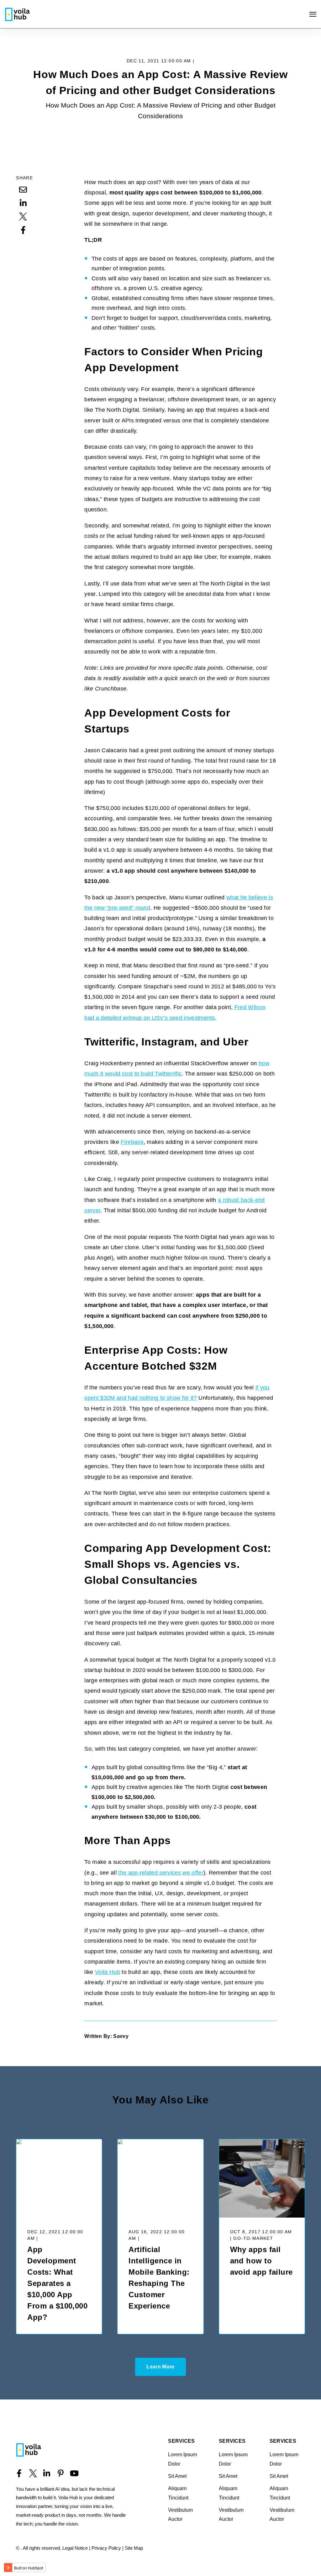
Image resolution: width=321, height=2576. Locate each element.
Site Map (134, 2548)
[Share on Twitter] (23, 217)
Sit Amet (177, 2476)
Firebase (132, 1142)
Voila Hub (108, 1972)
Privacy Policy (106, 2548)
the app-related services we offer (161, 1873)
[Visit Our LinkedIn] (47, 2473)
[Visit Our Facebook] (19, 2473)
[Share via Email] (23, 190)
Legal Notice (75, 2548)
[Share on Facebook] (23, 230)
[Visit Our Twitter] (33, 2473)
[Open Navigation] (313, 14)
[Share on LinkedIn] (23, 203)
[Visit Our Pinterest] (61, 2473)
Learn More (160, 2367)
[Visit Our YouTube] (74, 2473)
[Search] (305, 111)
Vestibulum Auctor (180, 2515)
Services (182, 2441)
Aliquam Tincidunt (178, 2493)
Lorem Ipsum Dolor (182, 2459)
